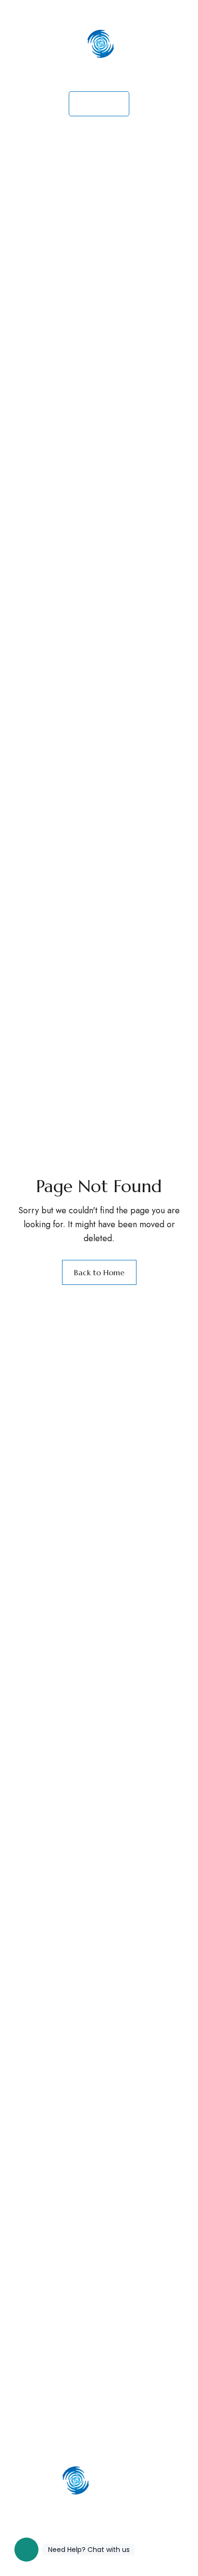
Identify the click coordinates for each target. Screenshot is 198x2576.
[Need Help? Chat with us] (26, 2550)
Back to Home (99, 1272)
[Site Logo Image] (99, 58)
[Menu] (24, 12)
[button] (99, 104)
